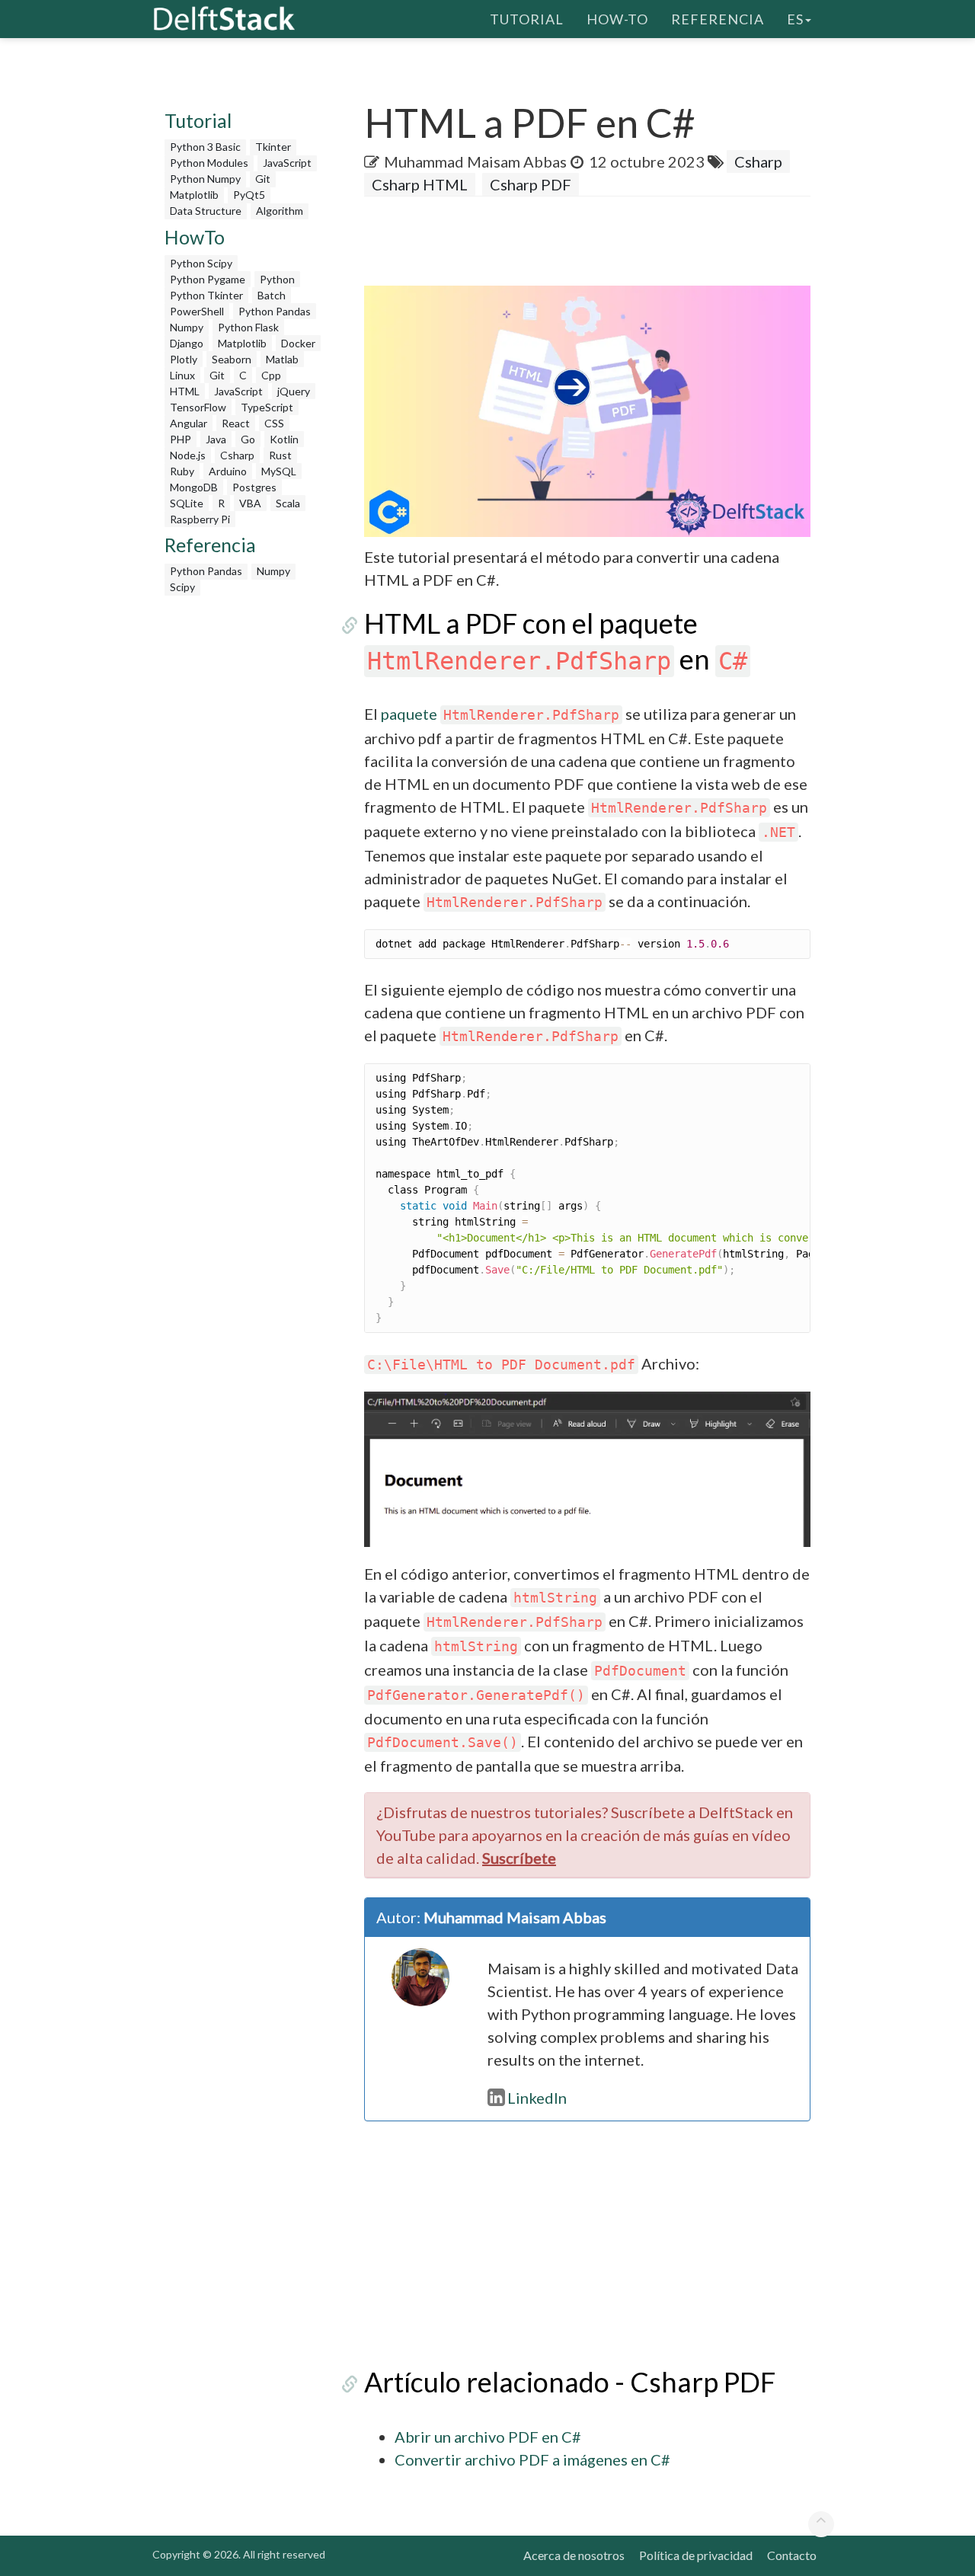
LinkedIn (537, 2098)
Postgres (254, 487)
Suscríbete (519, 1858)
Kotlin (284, 439)
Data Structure (206, 211)
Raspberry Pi (200, 519)
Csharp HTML (420, 184)
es (795, 19)
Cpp (271, 375)
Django (187, 343)
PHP (181, 439)
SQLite (187, 503)
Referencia (718, 19)
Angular (189, 423)
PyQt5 (249, 195)
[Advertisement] (245, 832)
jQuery (294, 391)
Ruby (182, 471)
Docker (298, 343)
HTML (185, 391)
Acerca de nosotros (574, 2555)
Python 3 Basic (205, 147)
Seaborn (232, 359)
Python (277, 279)
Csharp (237, 455)
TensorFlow (198, 407)
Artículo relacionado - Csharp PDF (570, 2382)
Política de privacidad (696, 2555)
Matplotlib (194, 195)
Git (263, 179)
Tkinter (273, 147)
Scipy (182, 587)
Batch (272, 295)
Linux (182, 375)
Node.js (188, 455)
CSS (274, 423)
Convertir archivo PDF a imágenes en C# (532, 2459)
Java (216, 439)
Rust (280, 455)
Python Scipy (201, 263)
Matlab (282, 359)
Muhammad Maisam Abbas (475, 161)
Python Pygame (208, 279)
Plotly (184, 359)
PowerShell (197, 311)
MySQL (279, 471)
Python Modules (209, 163)
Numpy (187, 327)
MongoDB (194, 487)
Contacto (792, 2555)
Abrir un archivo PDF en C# (488, 2437)
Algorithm (280, 211)
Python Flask (248, 327)
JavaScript (287, 163)
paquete (500, 714)
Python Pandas (275, 311)
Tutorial (527, 19)
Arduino (228, 471)
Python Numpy (205, 179)
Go (248, 439)
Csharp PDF (531, 184)
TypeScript (267, 407)
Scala (288, 503)
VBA (250, 503)
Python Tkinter (206, 295)
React (236, 423)
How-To (617, 19)
